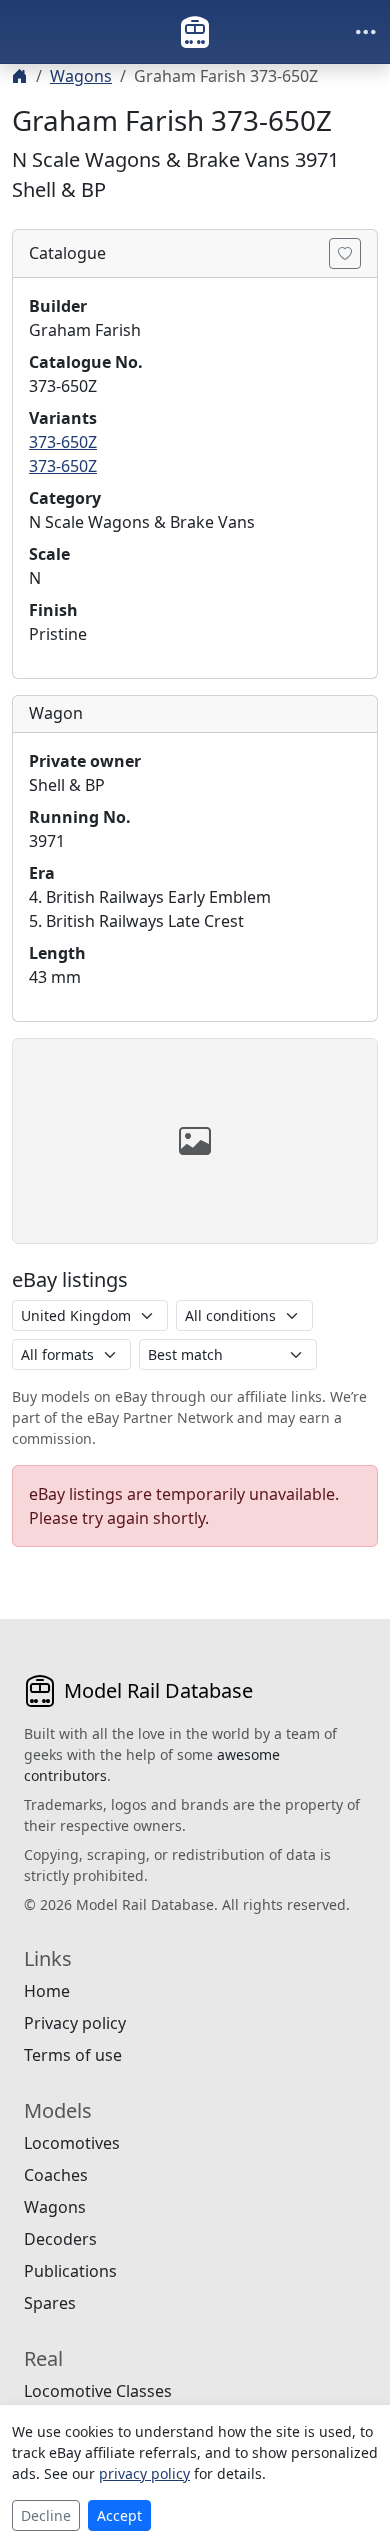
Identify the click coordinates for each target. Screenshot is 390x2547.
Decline (46, 2515)
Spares (50, 2303)
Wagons (81, 76)
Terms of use (73, 2055)
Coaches (56, 2175)
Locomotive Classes (98, 2391)
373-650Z (63, 442)
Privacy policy (75, 2023)
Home (47, 1991)
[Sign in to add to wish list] (345, 253)
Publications (70, 2271)
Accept (119, 2515)
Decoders (60, 2239)
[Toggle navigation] (366, 32)
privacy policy (144, 2473)
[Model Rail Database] (195, 32)
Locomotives (72, 2143)
